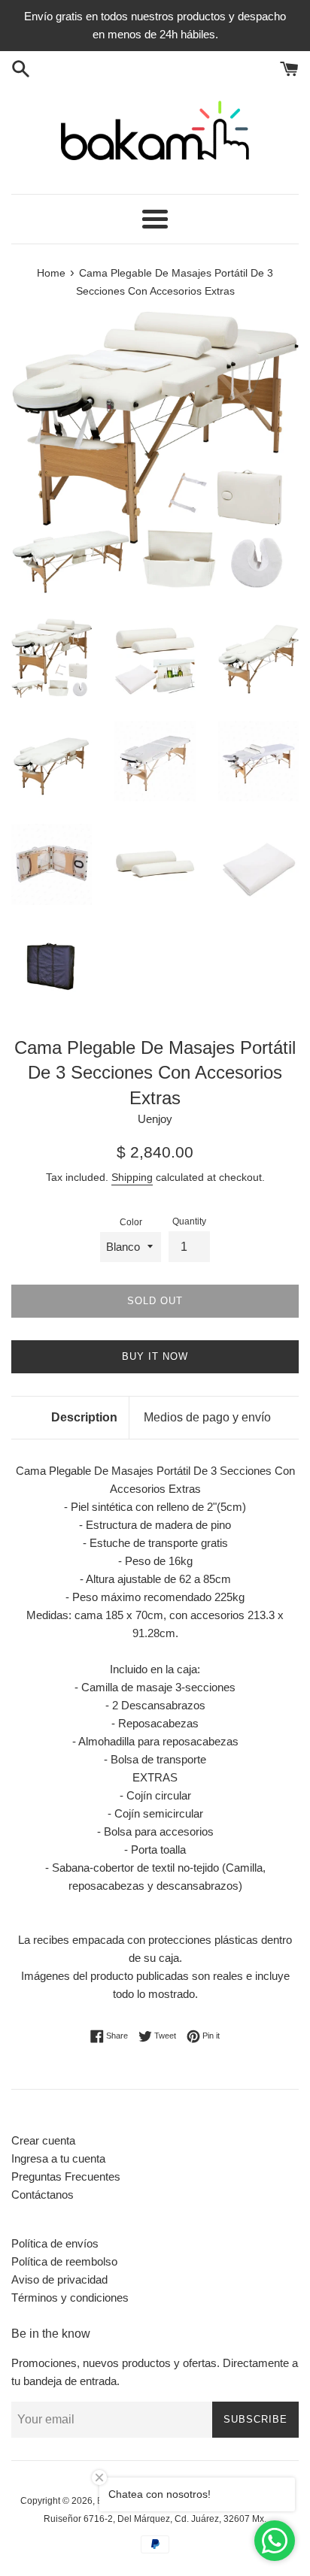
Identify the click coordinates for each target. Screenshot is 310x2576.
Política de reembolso (64, 2261)
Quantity (189, 1221)
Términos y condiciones (70, 2298)
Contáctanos (43, 2195)
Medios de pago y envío (207, 1417)
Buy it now (155, 1356)
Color (131, 1222)
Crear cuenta (43, 2140)
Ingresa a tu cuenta (58, 2158)
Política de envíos (55, 2243)
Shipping (132, 1177)
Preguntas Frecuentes (66, 2176)
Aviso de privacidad (59, 2279)
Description (84, 1417)
